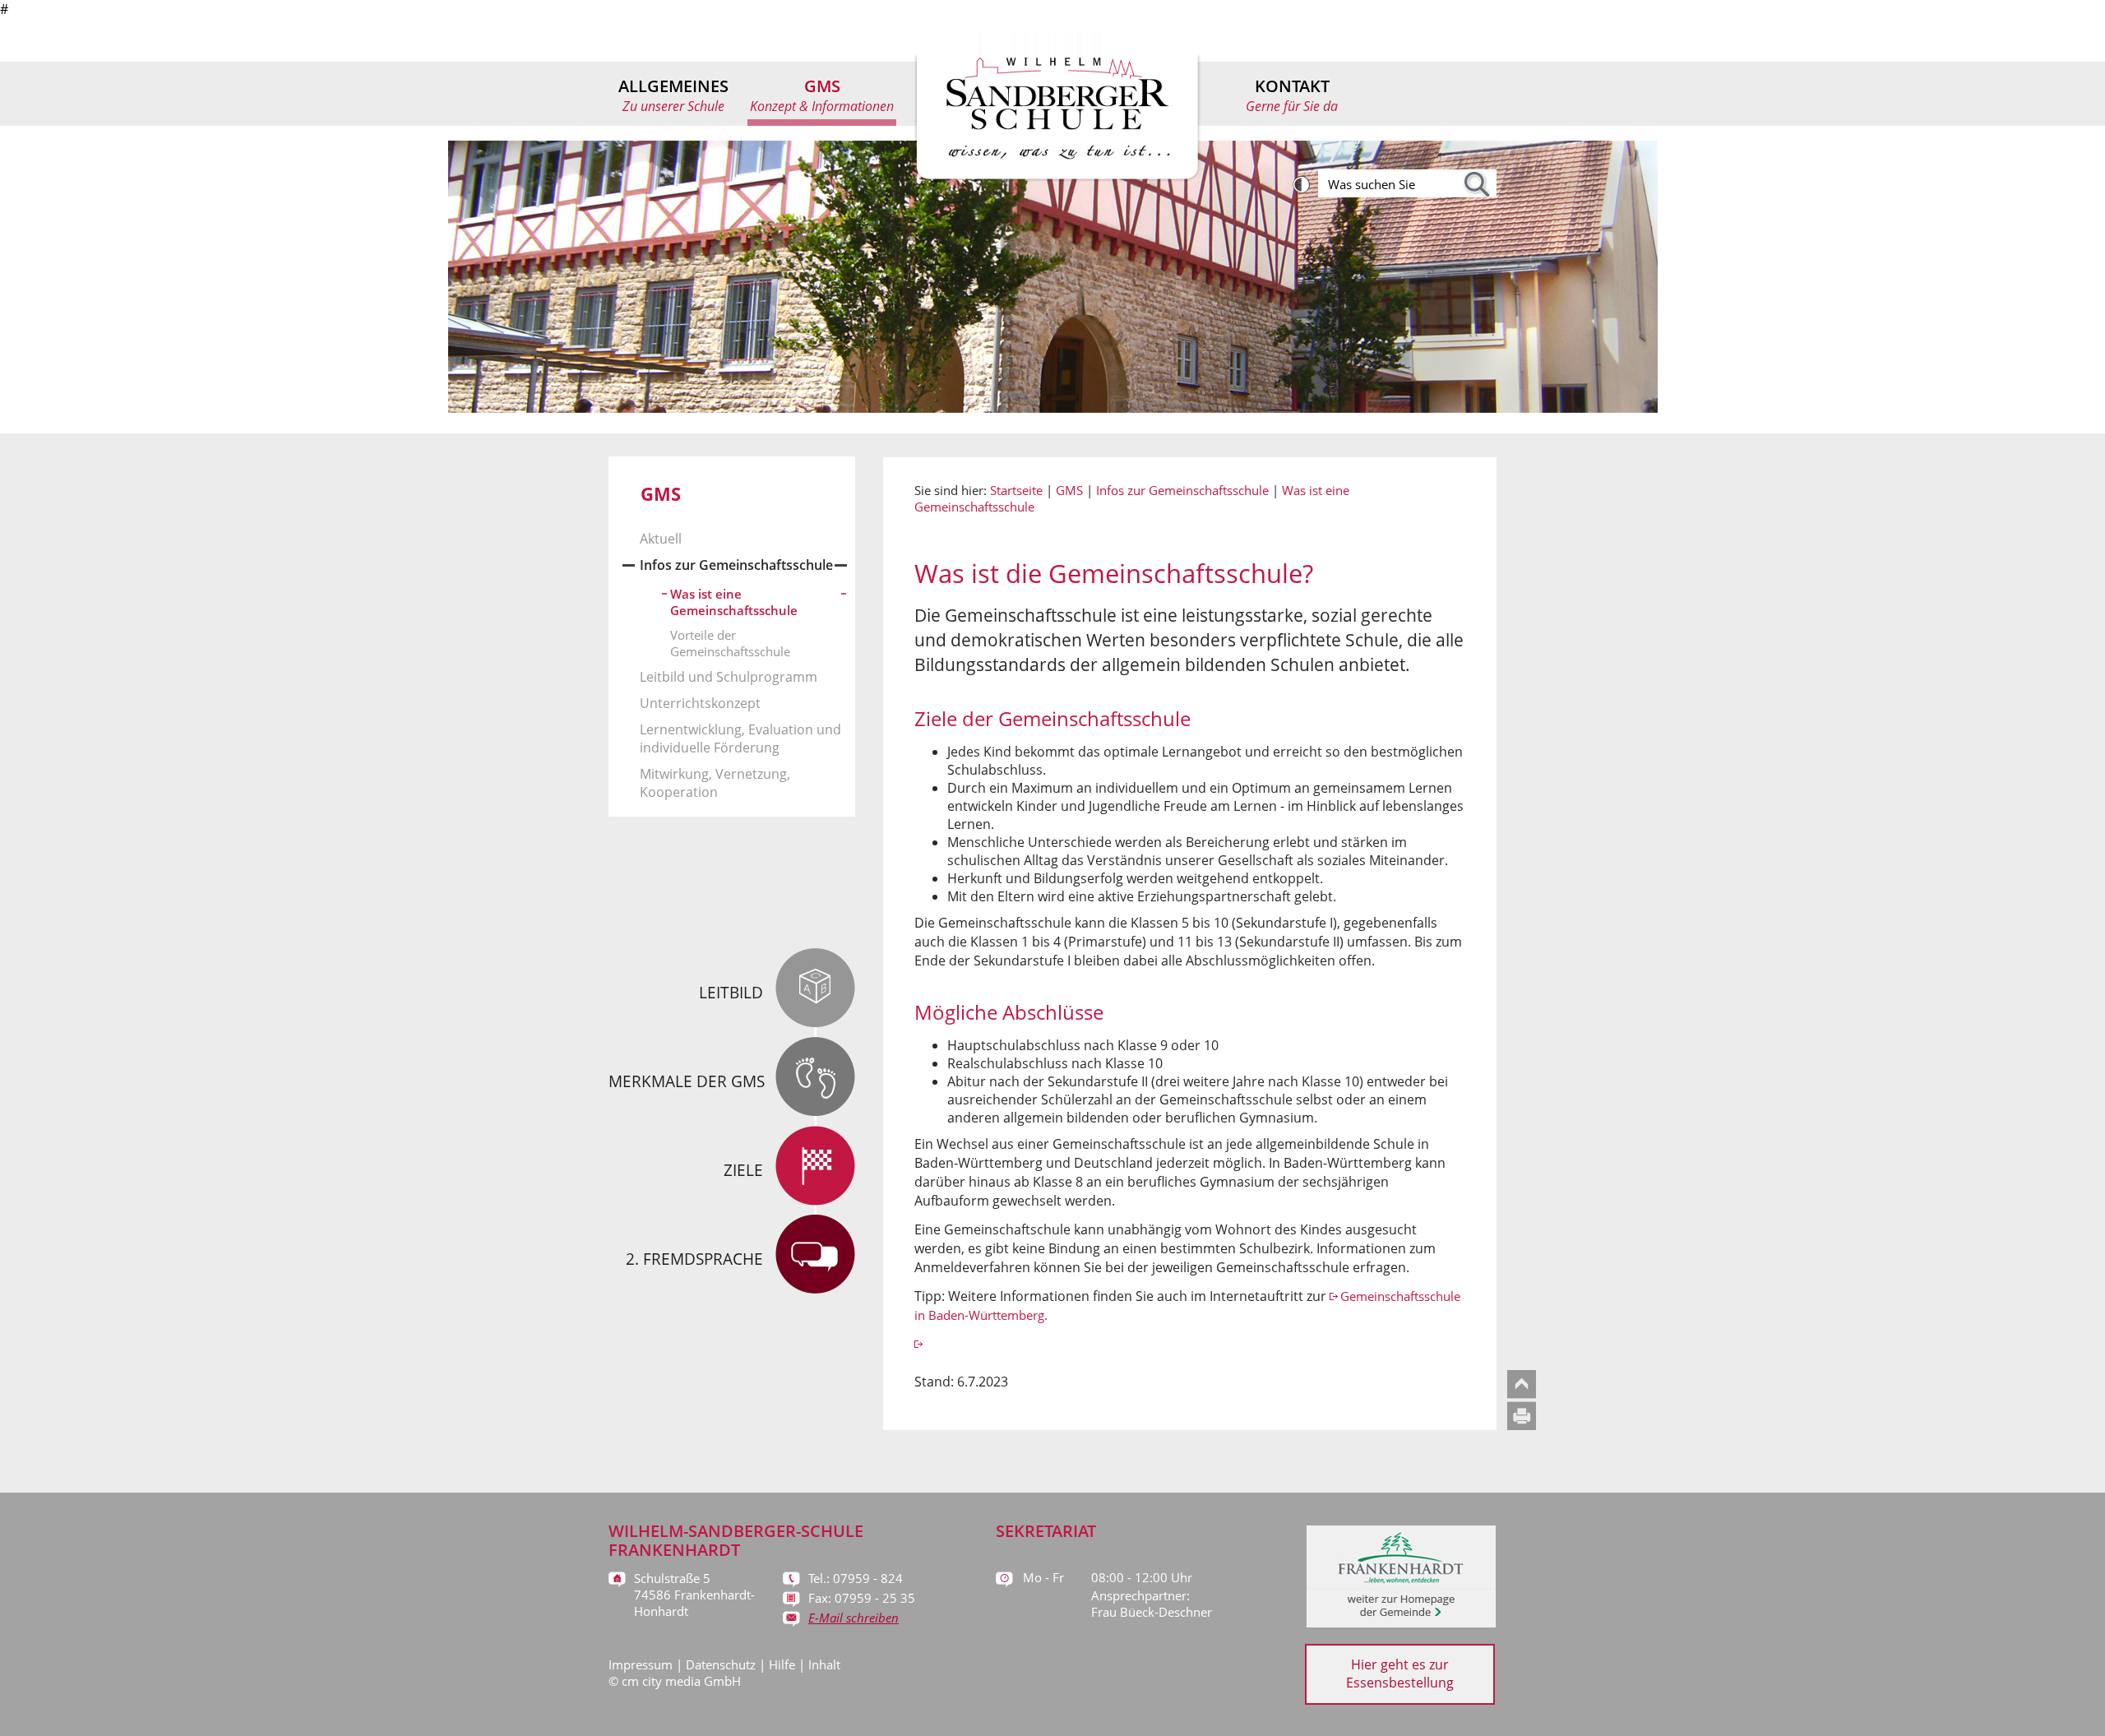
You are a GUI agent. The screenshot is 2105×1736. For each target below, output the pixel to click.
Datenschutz (721, 1664)
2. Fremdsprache (694, 1259)
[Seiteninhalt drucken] (1526, 1425)
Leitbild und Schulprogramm (729, 677)
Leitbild (731, 993)
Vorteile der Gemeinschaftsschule (730, 643)
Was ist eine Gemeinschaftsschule (734, 602)
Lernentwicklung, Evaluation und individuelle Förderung (740, 738)
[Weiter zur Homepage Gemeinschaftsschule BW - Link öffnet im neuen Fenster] (920, 1344)
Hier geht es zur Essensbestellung (1400, 1674)
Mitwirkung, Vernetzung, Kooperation (715, 783)
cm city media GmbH (681, 1681)
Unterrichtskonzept (700, 703)
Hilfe (782, 1664)
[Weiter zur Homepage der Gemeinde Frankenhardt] (1401, 1623)
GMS (822, 95)
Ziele (743, 1170)
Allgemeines (673, 95)
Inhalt (824, 1664)
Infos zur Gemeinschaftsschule (736, 565)
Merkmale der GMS (687, 1081)
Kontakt (1292, 95)
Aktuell (661, 539)
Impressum (641, 1664)
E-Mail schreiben (854, 1618)
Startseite (1016, 490)
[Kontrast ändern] (1303, 185)
